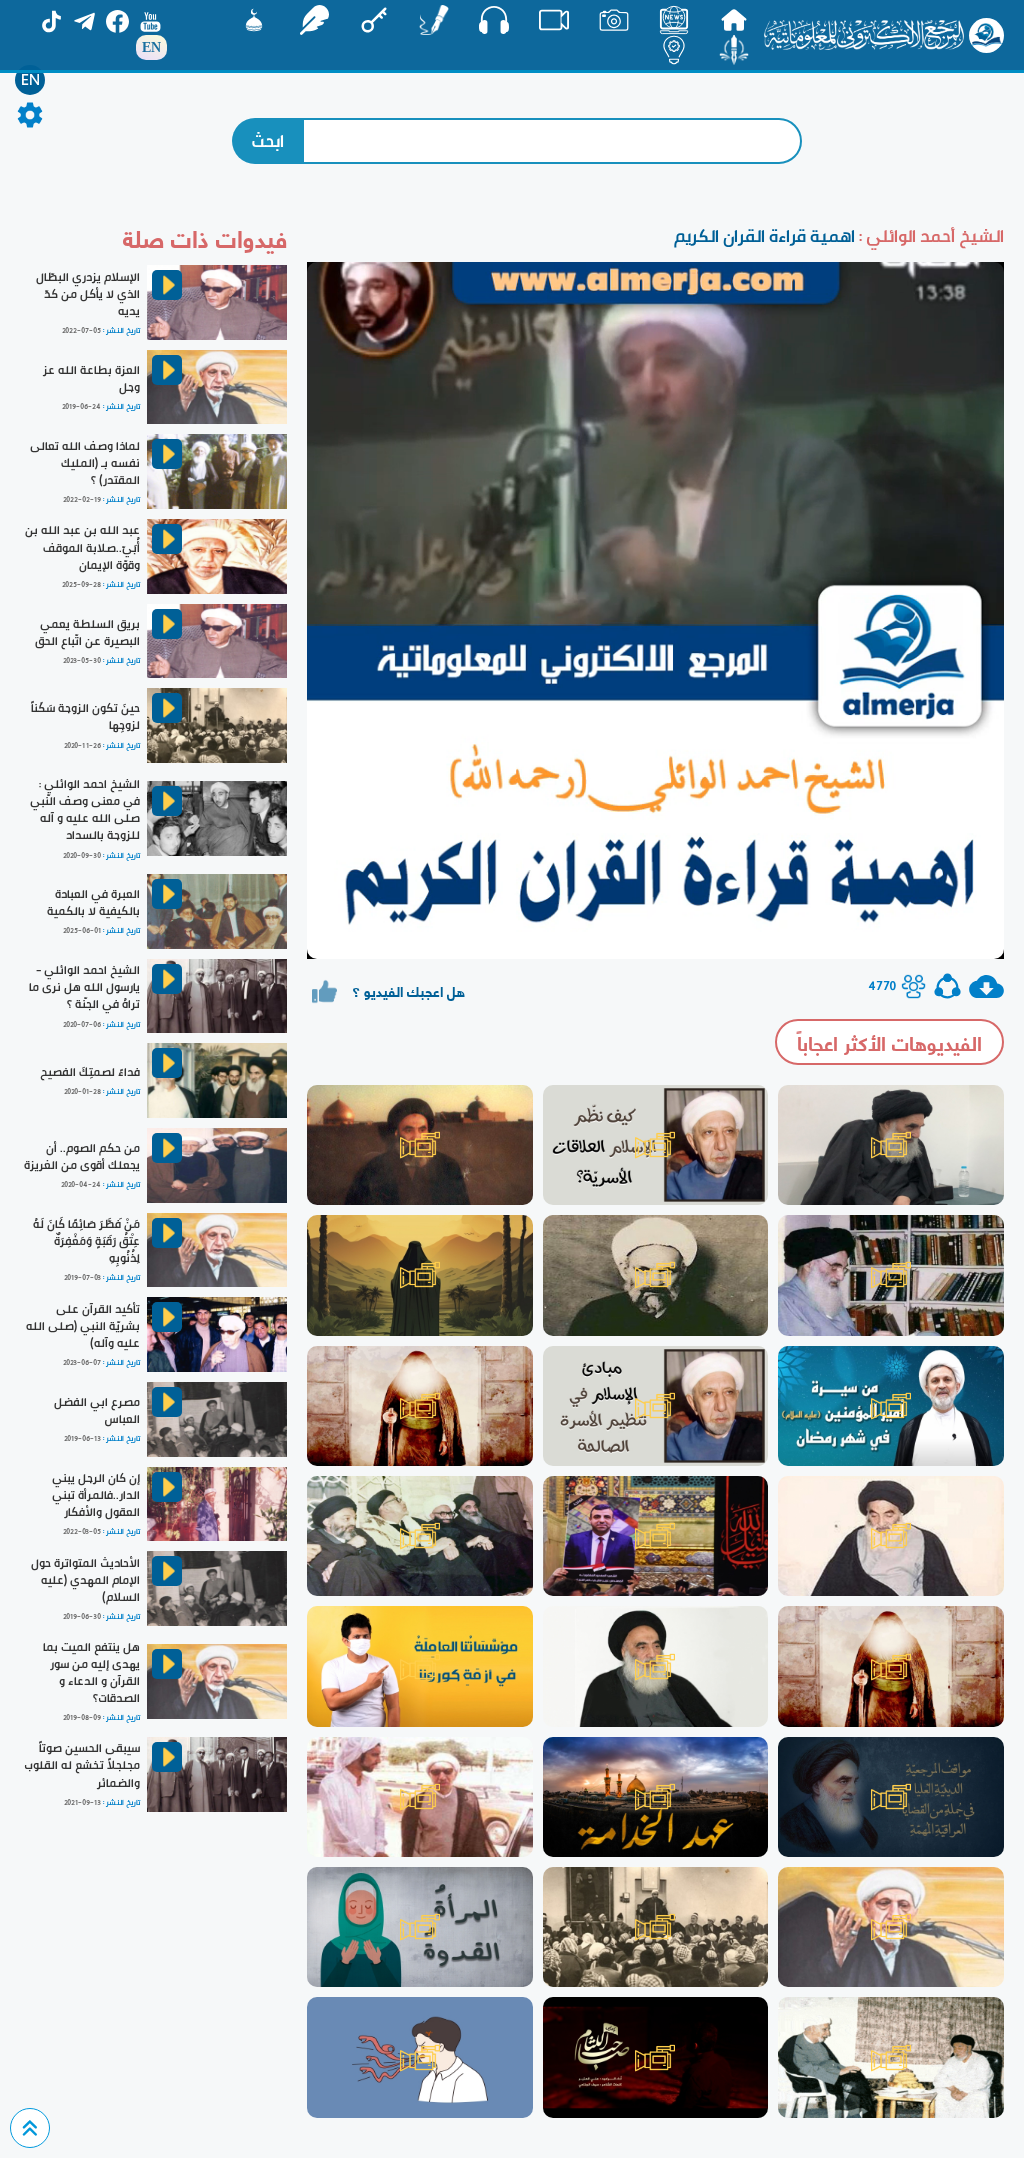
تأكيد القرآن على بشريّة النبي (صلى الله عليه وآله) (83, 1326)
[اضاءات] (674, 50)
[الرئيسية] (734, 20)
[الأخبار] (674, 20)
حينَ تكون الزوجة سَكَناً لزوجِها (85, 716)
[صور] (614, 20)
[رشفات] (314, 20)
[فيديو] (554, 20)
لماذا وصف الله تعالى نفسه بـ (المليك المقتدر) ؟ (85, 463)
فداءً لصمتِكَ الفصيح (90, 1072)
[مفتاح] (374, 20)
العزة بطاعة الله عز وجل (91, 378)
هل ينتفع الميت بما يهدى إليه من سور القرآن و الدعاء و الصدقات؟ (91, 1672)
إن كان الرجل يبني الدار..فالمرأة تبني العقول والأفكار (96, 1495)
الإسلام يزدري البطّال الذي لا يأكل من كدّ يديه (88, 294)
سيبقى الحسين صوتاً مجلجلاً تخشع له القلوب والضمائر (82, 1765)
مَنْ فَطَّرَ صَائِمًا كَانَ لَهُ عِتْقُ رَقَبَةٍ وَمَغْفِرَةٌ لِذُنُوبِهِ (86, 1241)
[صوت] (494, 20)
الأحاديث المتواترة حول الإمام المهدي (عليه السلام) (85, 1580)
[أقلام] (434, 20)
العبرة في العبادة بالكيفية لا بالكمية (93, 902)
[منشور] (734, 50)
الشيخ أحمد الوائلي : (929, 235)
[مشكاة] (254, 20)
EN (30, 80)
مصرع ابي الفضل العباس (97, 1410)
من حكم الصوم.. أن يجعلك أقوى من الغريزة (82, 1156)
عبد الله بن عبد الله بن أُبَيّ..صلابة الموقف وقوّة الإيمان (82, 547)
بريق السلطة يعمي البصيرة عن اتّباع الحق (87, 632)
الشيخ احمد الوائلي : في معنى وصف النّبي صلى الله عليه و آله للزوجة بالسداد (85, 809)
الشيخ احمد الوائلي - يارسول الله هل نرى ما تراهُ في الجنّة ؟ (84, 987)
